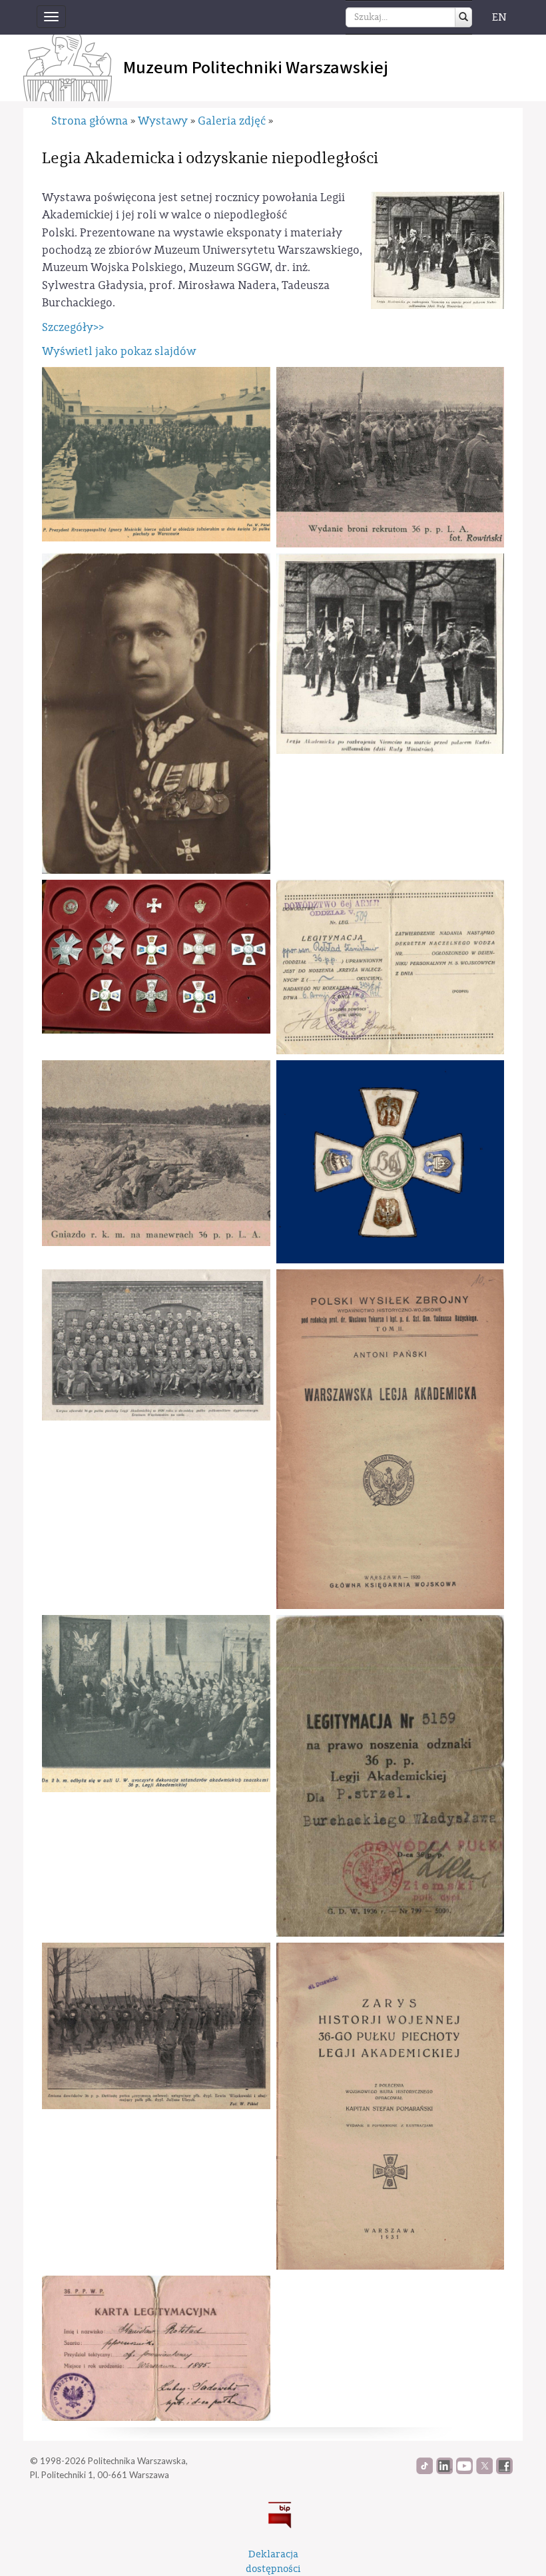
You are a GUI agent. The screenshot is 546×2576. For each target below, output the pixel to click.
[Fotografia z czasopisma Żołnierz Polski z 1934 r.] (391, 457)
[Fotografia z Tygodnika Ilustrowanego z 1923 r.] (156, 1704)
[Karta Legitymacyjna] (156, 2349)
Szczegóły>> (73, 327)
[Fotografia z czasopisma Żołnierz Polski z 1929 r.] (156, 2026)
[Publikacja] (391, 1439)
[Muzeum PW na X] (484, 2471)
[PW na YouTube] (464, 2471)
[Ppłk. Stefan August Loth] (156, 714)
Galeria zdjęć (232, 121)
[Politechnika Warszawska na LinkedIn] (444, 2471)
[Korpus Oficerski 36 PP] (156, 1345)
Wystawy (163, 121)
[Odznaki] (156, 957)
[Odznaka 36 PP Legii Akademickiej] (391, 1162)
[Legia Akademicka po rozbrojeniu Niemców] (391, 654)
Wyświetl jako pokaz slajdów (119, 351)
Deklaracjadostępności (273, 2561)
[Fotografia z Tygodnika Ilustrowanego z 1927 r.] (156, 454)
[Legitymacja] (391, 967)
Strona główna (90, 121)
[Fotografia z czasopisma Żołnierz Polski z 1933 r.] (156, 1153)
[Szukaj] (463, 17)
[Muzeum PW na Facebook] (504, 2471)
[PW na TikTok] (424, 2471)
